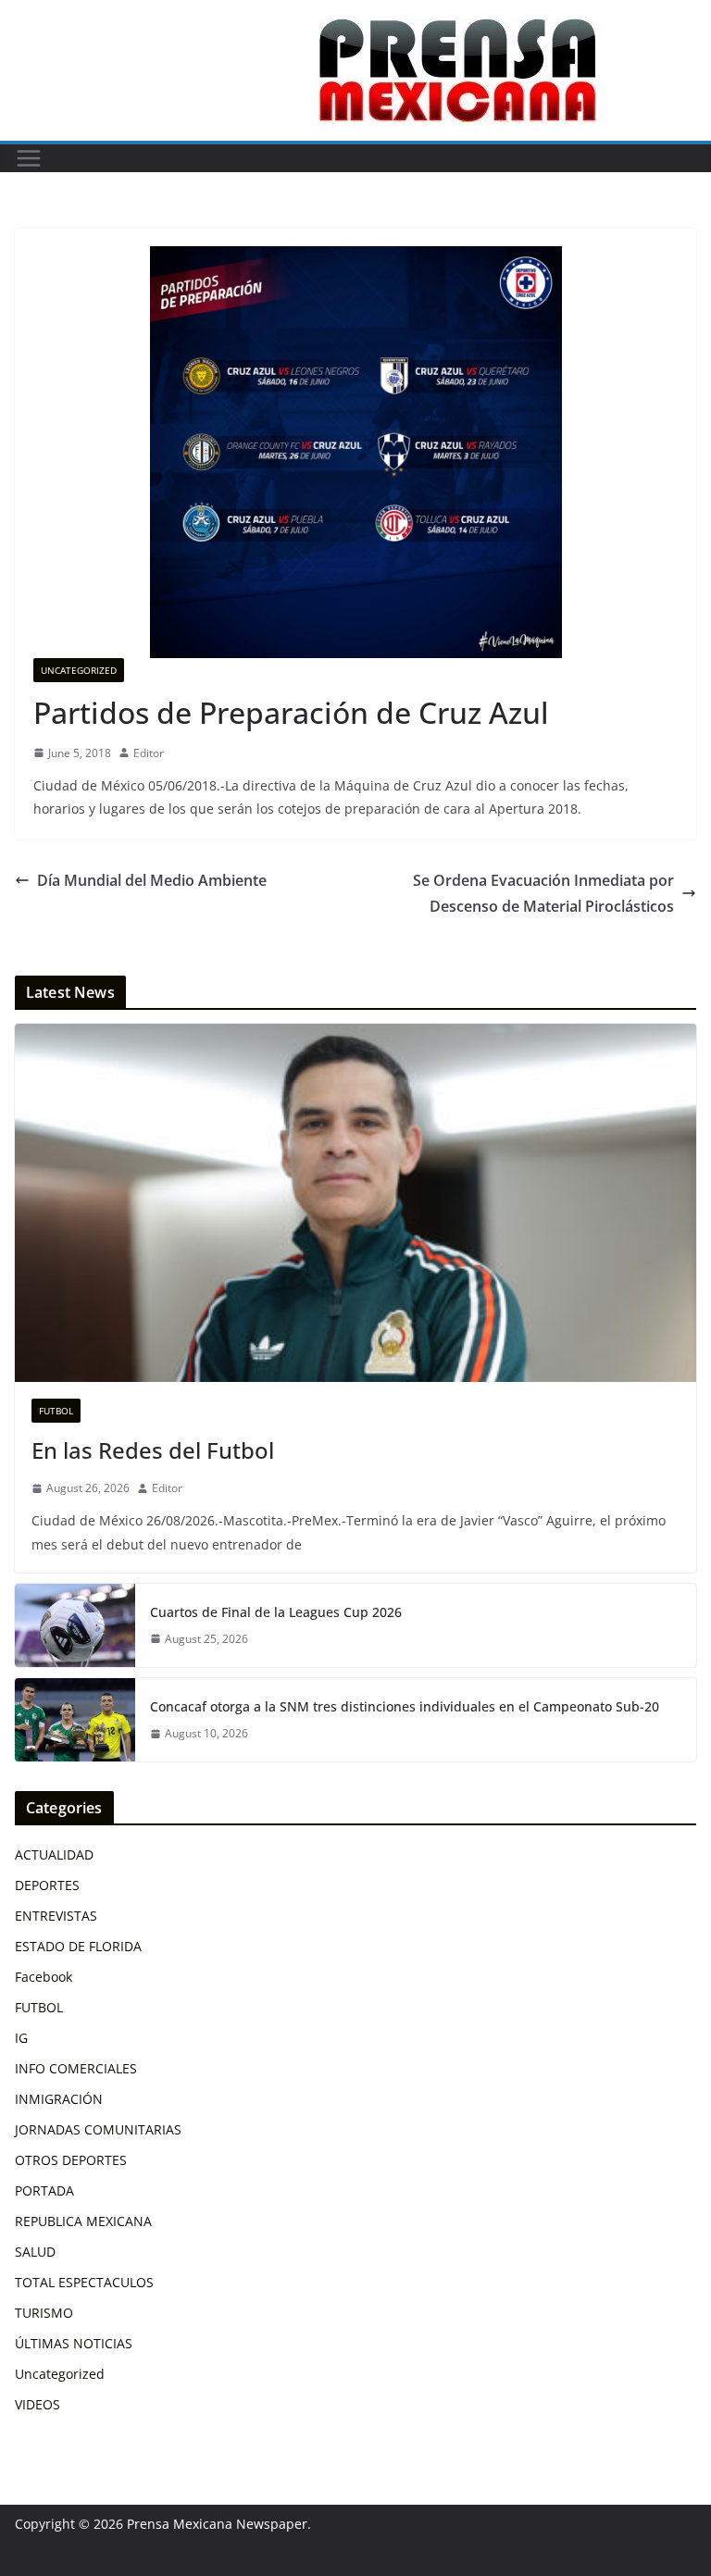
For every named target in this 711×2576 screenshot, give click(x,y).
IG (21, 2038)
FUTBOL (56, 1411)
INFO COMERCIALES (76, 2068)
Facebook (44, 1977)
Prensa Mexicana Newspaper (217, 2524)
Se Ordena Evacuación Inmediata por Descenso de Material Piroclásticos (543, 894)
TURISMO (44, 2313)
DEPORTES (47, 1885)
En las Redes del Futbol (153, 1450)
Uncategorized (79, 670)
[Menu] (29, 158)
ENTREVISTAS (56, 1916)
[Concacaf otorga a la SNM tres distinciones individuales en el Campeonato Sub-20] (75, 1720)
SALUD (35, 2252)
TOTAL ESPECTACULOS (84, 2282)
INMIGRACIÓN (59, 2099)
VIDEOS (37, 2404)
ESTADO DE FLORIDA (78, 1946)
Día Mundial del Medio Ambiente (152, 880)
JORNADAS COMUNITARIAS (98, 2129)
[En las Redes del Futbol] (355, 1203)
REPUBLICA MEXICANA (83, 2221)
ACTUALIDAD (54, 1854)
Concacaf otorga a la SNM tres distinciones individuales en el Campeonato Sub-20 (405, 1706)
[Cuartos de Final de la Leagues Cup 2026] (75, 1625)
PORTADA (44, 2190)
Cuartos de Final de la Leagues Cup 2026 (276, 1612)
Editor (149, 753)
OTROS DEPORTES (71, 2160)
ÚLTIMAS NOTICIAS (74, 2343)
